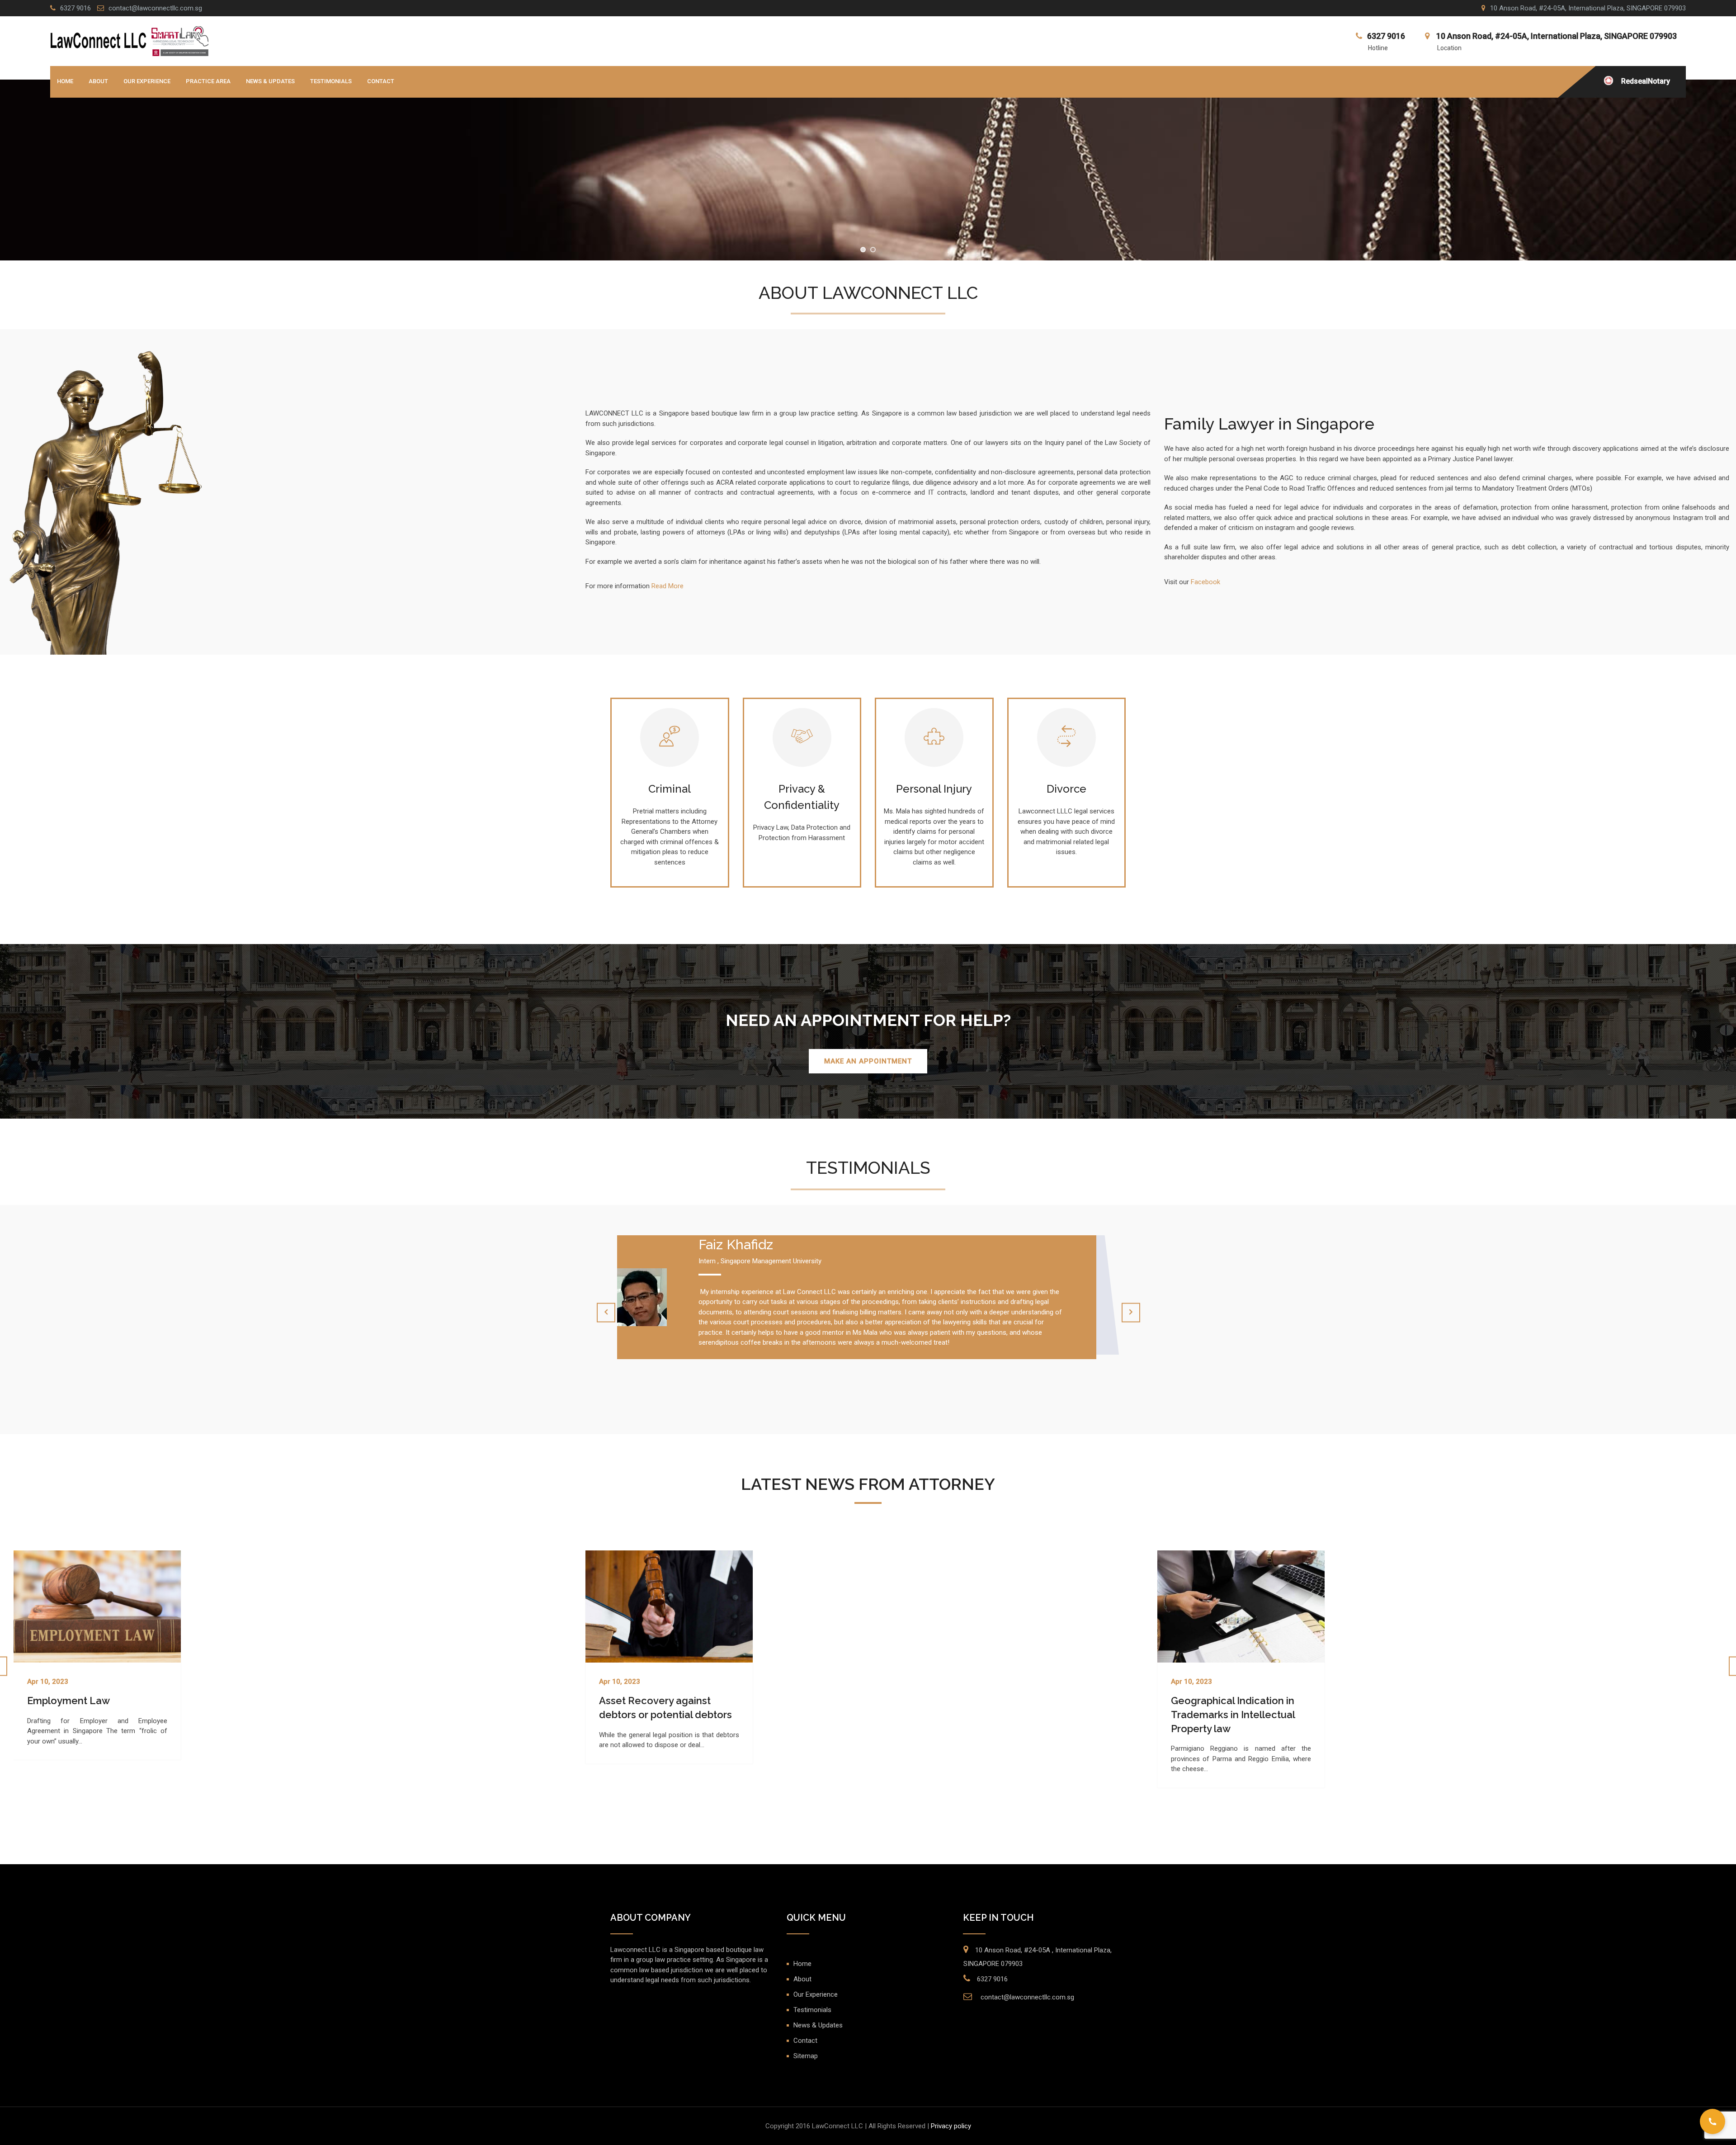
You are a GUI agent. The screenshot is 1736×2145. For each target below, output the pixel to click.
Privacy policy (951, 2126)
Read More (668, 586)
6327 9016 (75, 8)
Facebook (1205, 582)
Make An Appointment (868, 1061)
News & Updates (270, 81)
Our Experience (147, 81)
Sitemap (806, 2056)
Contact (381, 81)
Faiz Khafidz (736, 1245)
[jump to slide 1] (863, 250)
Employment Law (68, 1701)
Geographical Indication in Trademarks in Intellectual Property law (1233, 1715)
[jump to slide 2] (873, 250)
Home (65, 81)
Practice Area (208, 81)
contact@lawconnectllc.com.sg (155, 8)
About (98, 81)
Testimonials (331, 81)
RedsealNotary (1646, 81)
